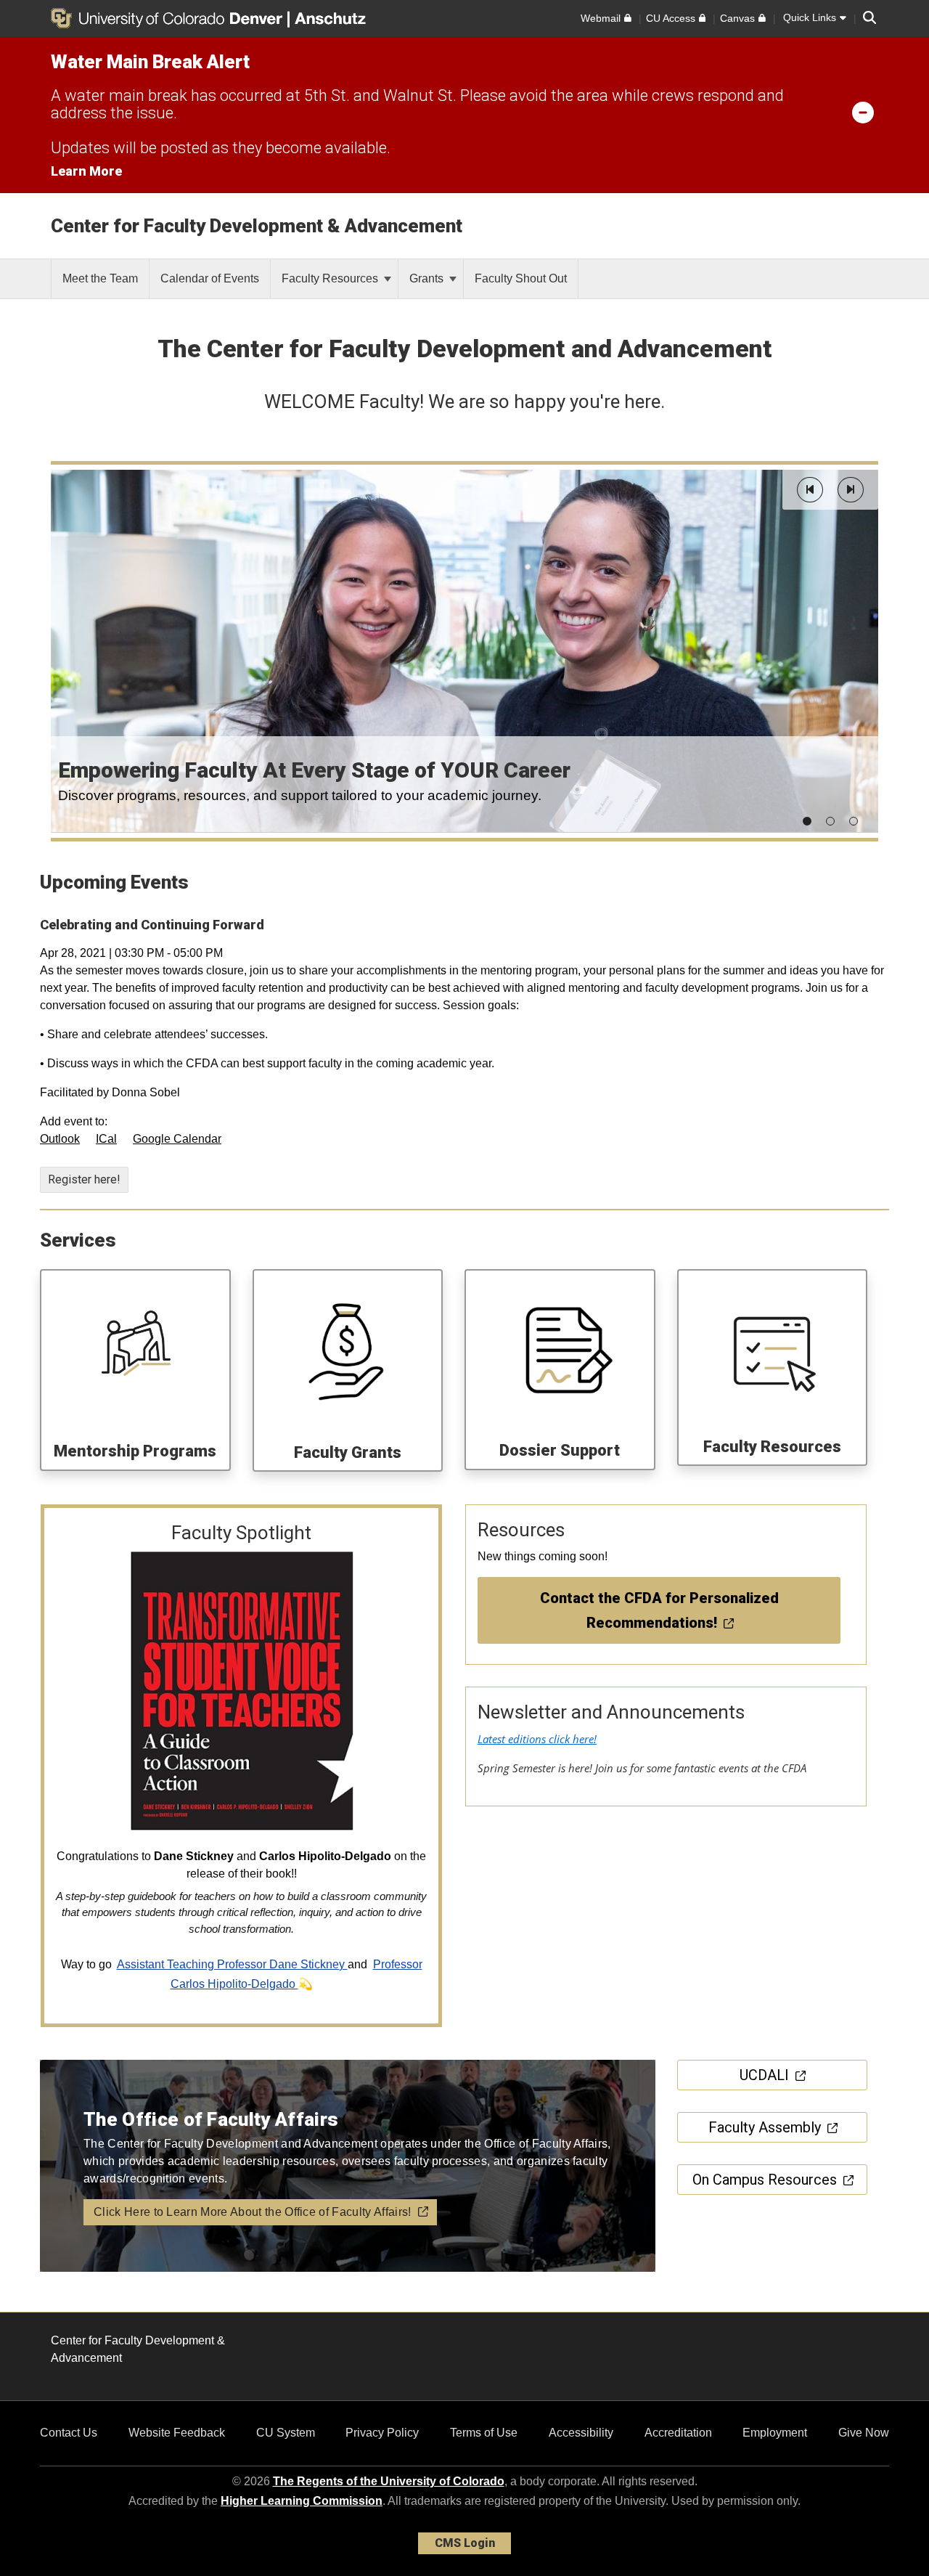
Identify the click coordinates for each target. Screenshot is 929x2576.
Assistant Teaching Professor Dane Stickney (232, 1964)
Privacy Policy (382, 2433)
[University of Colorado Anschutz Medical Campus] (332, 18)
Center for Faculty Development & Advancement (257, 226)
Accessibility (581, 2433)
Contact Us (69, 2433)
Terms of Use (484, 2433)
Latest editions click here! (537, 1739)
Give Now (864, 2433)
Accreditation (678, 2433)
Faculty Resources (331, 278)
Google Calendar (177, 1139)
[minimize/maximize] (863, 112)
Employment (775, 2433)
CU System (286, 2433)
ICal (106, 1139)
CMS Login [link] (465, 2543)
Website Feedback (177, 2433)
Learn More (86, 171)
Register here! (84, 1179)
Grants (428, 278)
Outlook (60, 1139)
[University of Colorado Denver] (169, 18)
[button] (810, 490)
